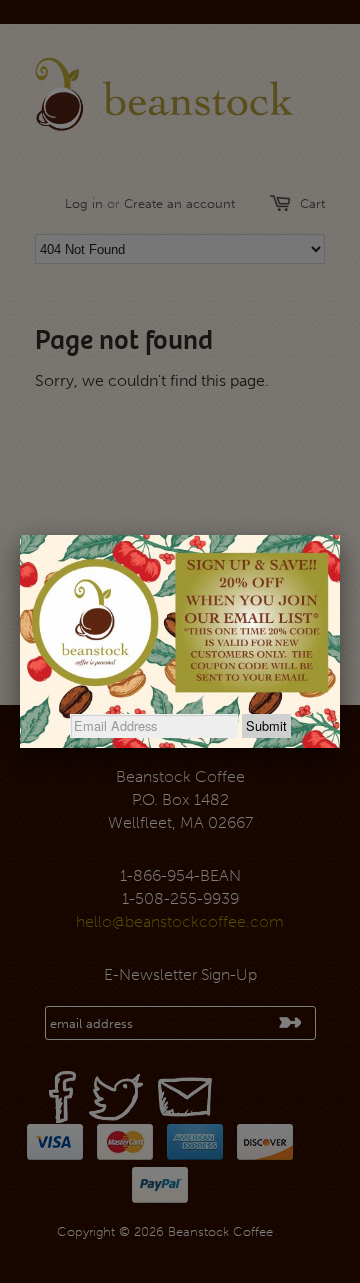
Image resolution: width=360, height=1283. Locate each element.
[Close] (340, 535)
